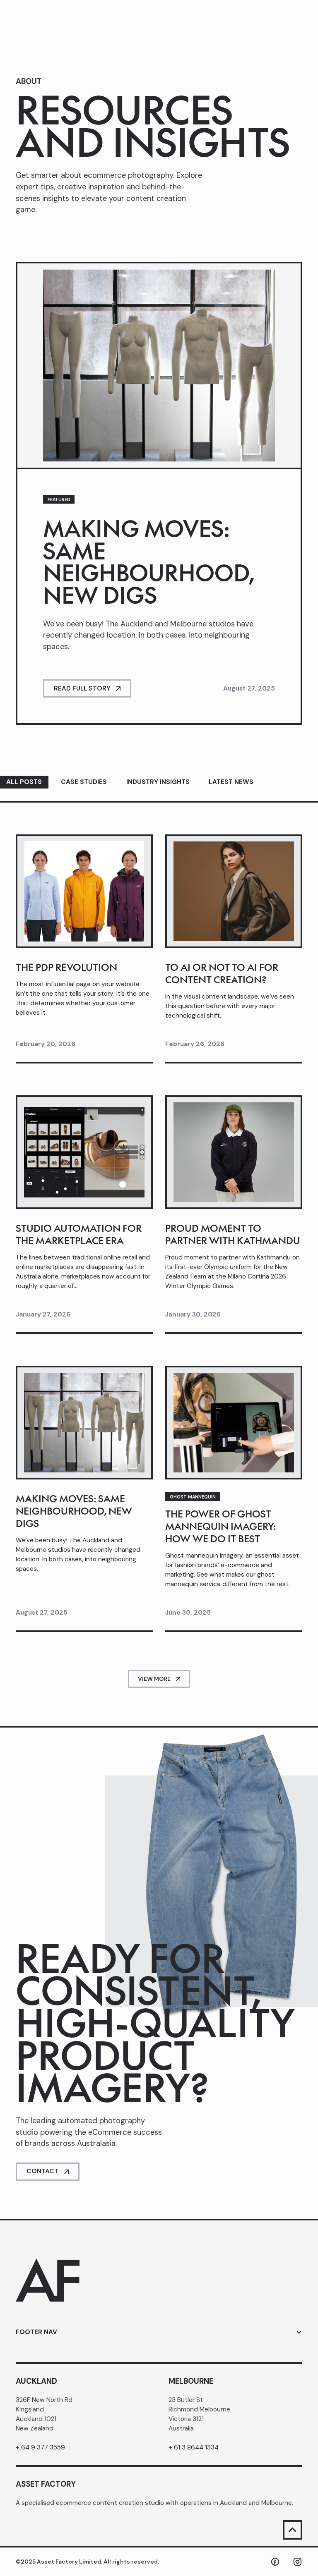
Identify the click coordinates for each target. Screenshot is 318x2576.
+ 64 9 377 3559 (40, 2447)
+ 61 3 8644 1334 (194, 2447)
